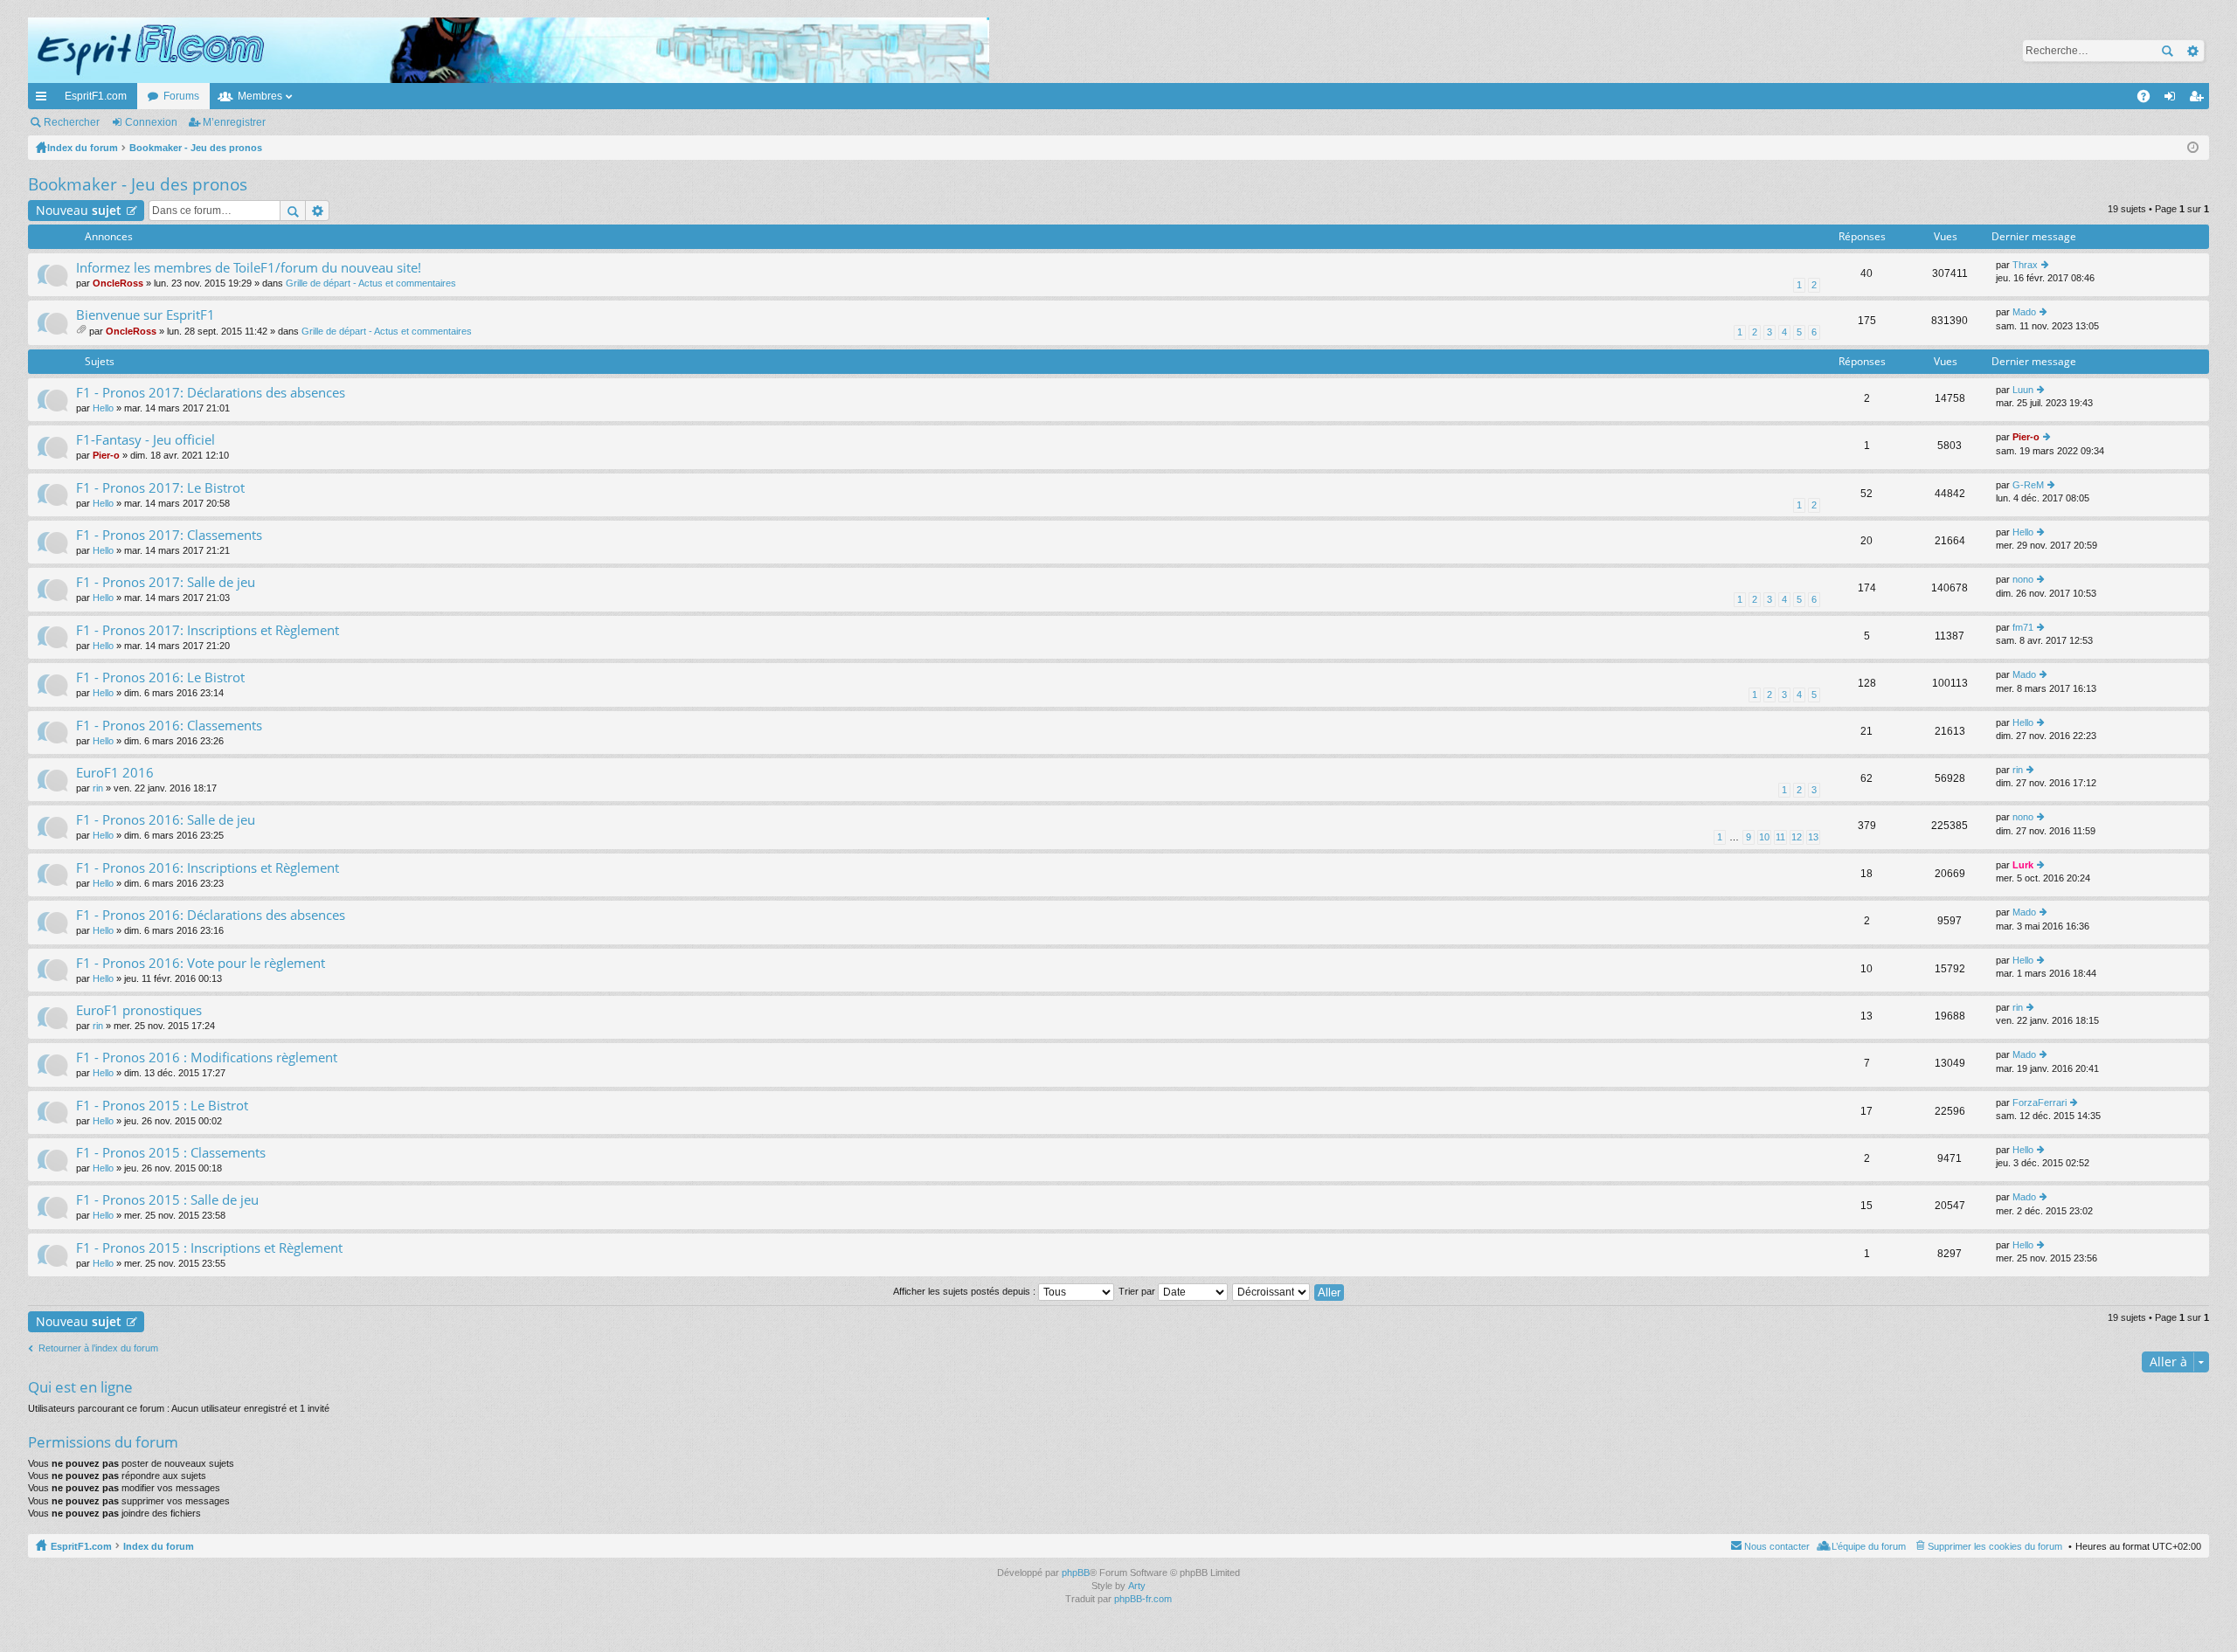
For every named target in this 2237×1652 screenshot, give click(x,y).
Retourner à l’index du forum (98, 1348)
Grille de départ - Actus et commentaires (371, 283)
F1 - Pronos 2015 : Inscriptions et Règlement (209, 1248)
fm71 (2023, 627)
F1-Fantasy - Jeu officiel (145, 440)
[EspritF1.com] (509, 50)
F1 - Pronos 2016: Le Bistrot (160, 677)
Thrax (2025, 265)
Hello (103, 408)
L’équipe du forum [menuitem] (1869, 1546)
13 (1813, 837)
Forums (181, 96)
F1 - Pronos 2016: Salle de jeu (166, 820)
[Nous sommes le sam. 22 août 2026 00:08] (2193, 148)
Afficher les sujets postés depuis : (966, 1291)
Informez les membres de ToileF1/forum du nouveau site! (249, 268)
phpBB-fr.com (1143, 1599)
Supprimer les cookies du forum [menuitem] (1995, 1546)
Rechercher (2167, 51)
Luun (2023, 390)
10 (1764, 837)
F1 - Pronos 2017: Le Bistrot (160, 488)
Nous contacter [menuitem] (1777, 1546)
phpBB (1076, 1573)
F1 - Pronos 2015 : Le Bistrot (162, 1106)
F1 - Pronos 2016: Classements (169, 726)
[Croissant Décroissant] (1272, 1291)
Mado (2024, 312)
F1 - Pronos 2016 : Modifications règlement (207, 1058)
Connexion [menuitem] (2173, 100)
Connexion (151, 122)
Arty (1137, 1586)
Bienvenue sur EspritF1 (145, 315)
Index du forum (159, 1546)
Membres (260, 96)
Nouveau (79, 210)
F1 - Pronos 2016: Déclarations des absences (211, 915)
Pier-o (106, 455)
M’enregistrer (234, 122)
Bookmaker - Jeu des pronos (138, 184)
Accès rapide (45, 100)
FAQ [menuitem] (2149, 100)
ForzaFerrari (2040, 1102)
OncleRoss (118, 283)
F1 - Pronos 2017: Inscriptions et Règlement (208, 630)
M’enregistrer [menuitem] (2199, 100)
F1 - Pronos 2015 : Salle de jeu (167, 1200)
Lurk (2023, 865)
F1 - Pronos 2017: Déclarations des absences (211, 393)
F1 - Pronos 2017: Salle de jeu (166, 582)
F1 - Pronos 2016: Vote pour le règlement (201, 963)
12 (1797, 837)
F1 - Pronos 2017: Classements (169, 535)
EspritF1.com (96, 96)
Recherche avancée (2192, 51)
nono (2023, 579)
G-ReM (2028, 485)
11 (1780, 837)
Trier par (1138, 1291)
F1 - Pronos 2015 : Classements (171, 1153)
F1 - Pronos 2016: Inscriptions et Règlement (208, 868)
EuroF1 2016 (115, 773)
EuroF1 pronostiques (139, 1010)
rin (98, 788)
